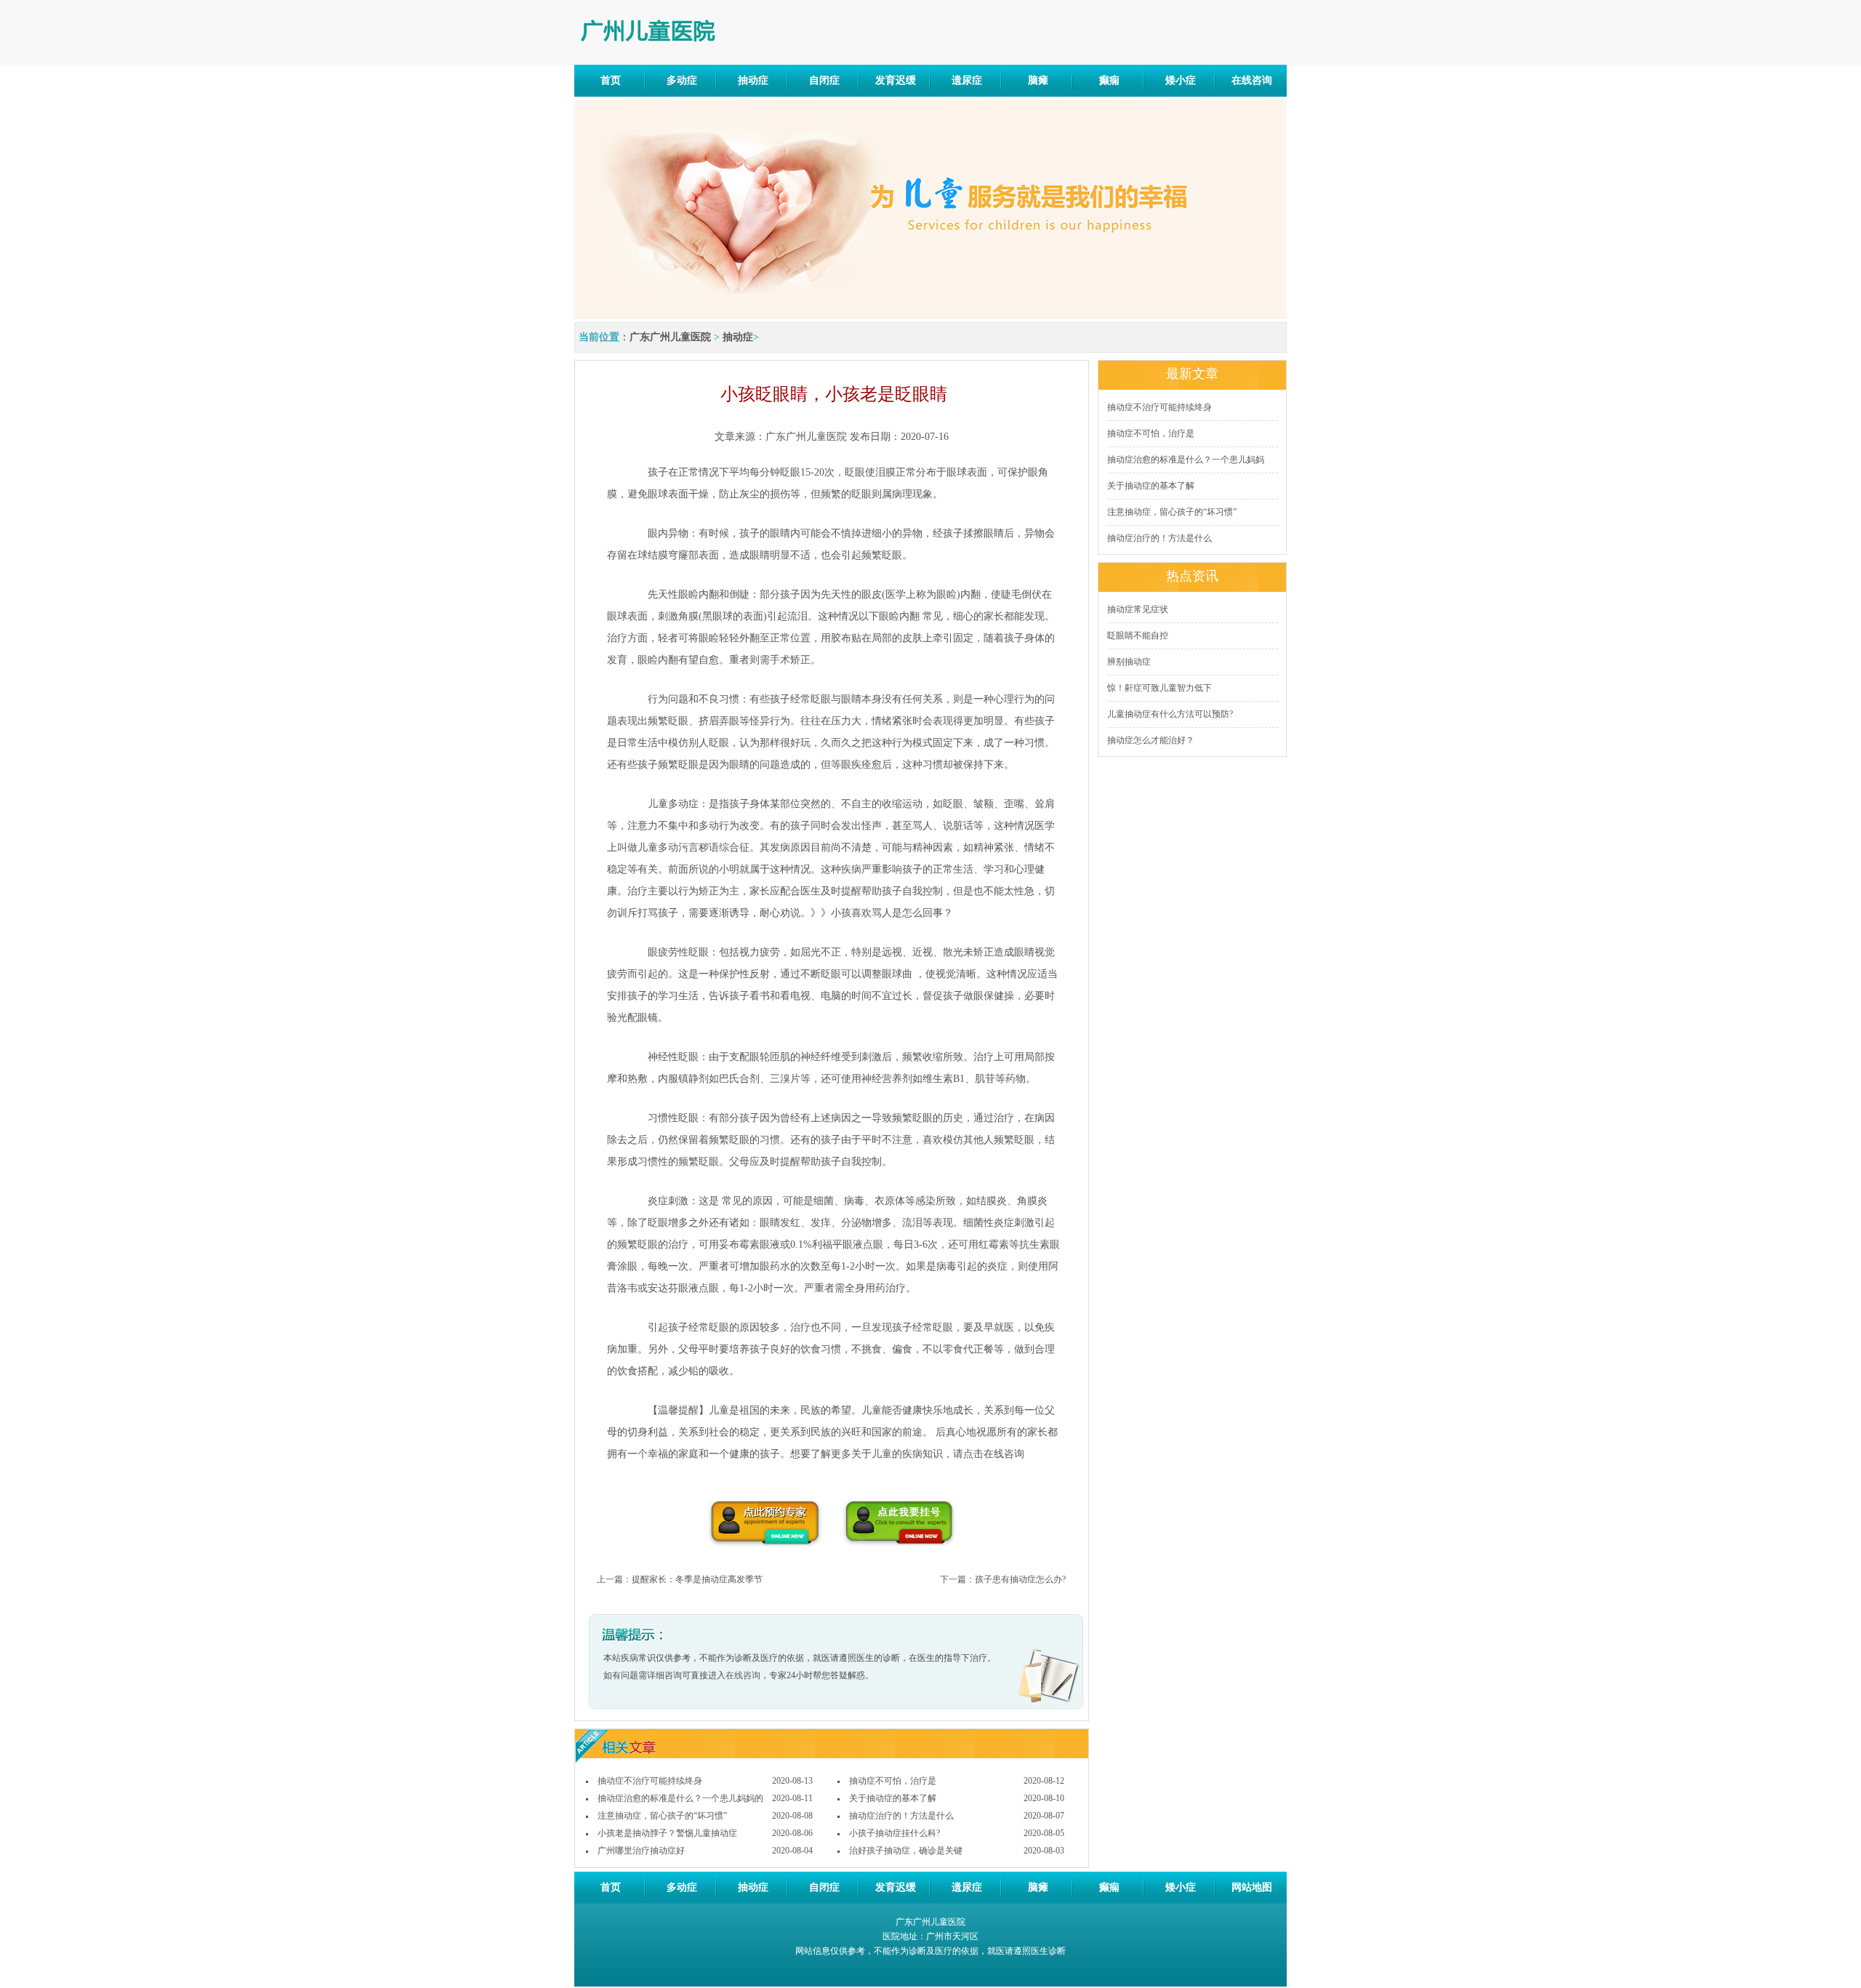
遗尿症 (967, 80)
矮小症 (1181, 80)
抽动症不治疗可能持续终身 (650, 1781)
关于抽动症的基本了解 (893, 1798)
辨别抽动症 (1129, 662)
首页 (611, 80)
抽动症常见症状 (1138, 609)
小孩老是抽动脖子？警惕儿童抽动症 (667, 1833)
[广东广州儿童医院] (675, 31)
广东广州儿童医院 (670, 337)
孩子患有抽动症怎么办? (1020, 1579)
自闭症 (824, 80)
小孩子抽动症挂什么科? (895, 1833)
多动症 (682, 80)
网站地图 (1252, 1887)
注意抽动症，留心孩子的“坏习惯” (662, 1816)
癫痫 (1109, 80)
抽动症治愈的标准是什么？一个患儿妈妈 (1186, 460)
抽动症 (753, 80)
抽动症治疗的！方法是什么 (901, 1816)
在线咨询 (1252, 80)
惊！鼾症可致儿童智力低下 (1159, 688)
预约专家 (901, 1524)
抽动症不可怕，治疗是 (893, 1781)
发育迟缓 (896, 80)
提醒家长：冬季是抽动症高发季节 (697, 1579)
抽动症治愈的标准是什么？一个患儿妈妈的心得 (680, 1799)
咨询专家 (763, 1524)
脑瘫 (1038, 80)
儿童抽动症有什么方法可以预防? (1170, 714)
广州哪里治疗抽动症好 (641, 1851)
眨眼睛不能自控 (1138, 636)
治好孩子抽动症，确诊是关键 (906, 1851)
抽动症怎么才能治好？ (1151, 740)
